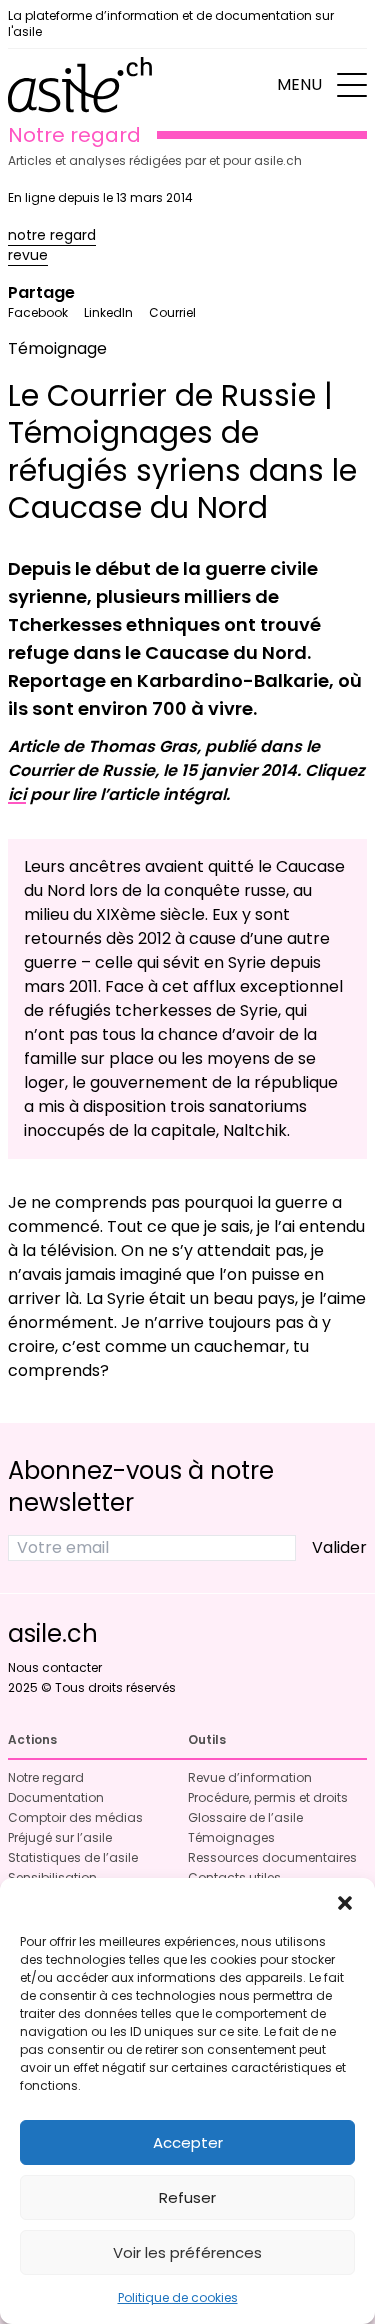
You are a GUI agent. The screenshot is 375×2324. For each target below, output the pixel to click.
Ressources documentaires (272, 1857)
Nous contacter (55, 1667)
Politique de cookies (178, 2297)
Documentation (56, 1797)
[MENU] (352, 85)
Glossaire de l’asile (245, 1817)
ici (17, 794)
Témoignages (231, 1837)
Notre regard (46, 1777)
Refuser (187, 2197)
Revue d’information (250, 1777)
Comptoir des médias (75, 1817)
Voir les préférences (187, 2252)
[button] (345, 1903)
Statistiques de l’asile (73, 1857)
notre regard (52, 235)
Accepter (188, 2142)
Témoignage (57, 348)
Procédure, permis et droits (268, 1797)
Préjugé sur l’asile (60, 1837)
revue (28, 255)
